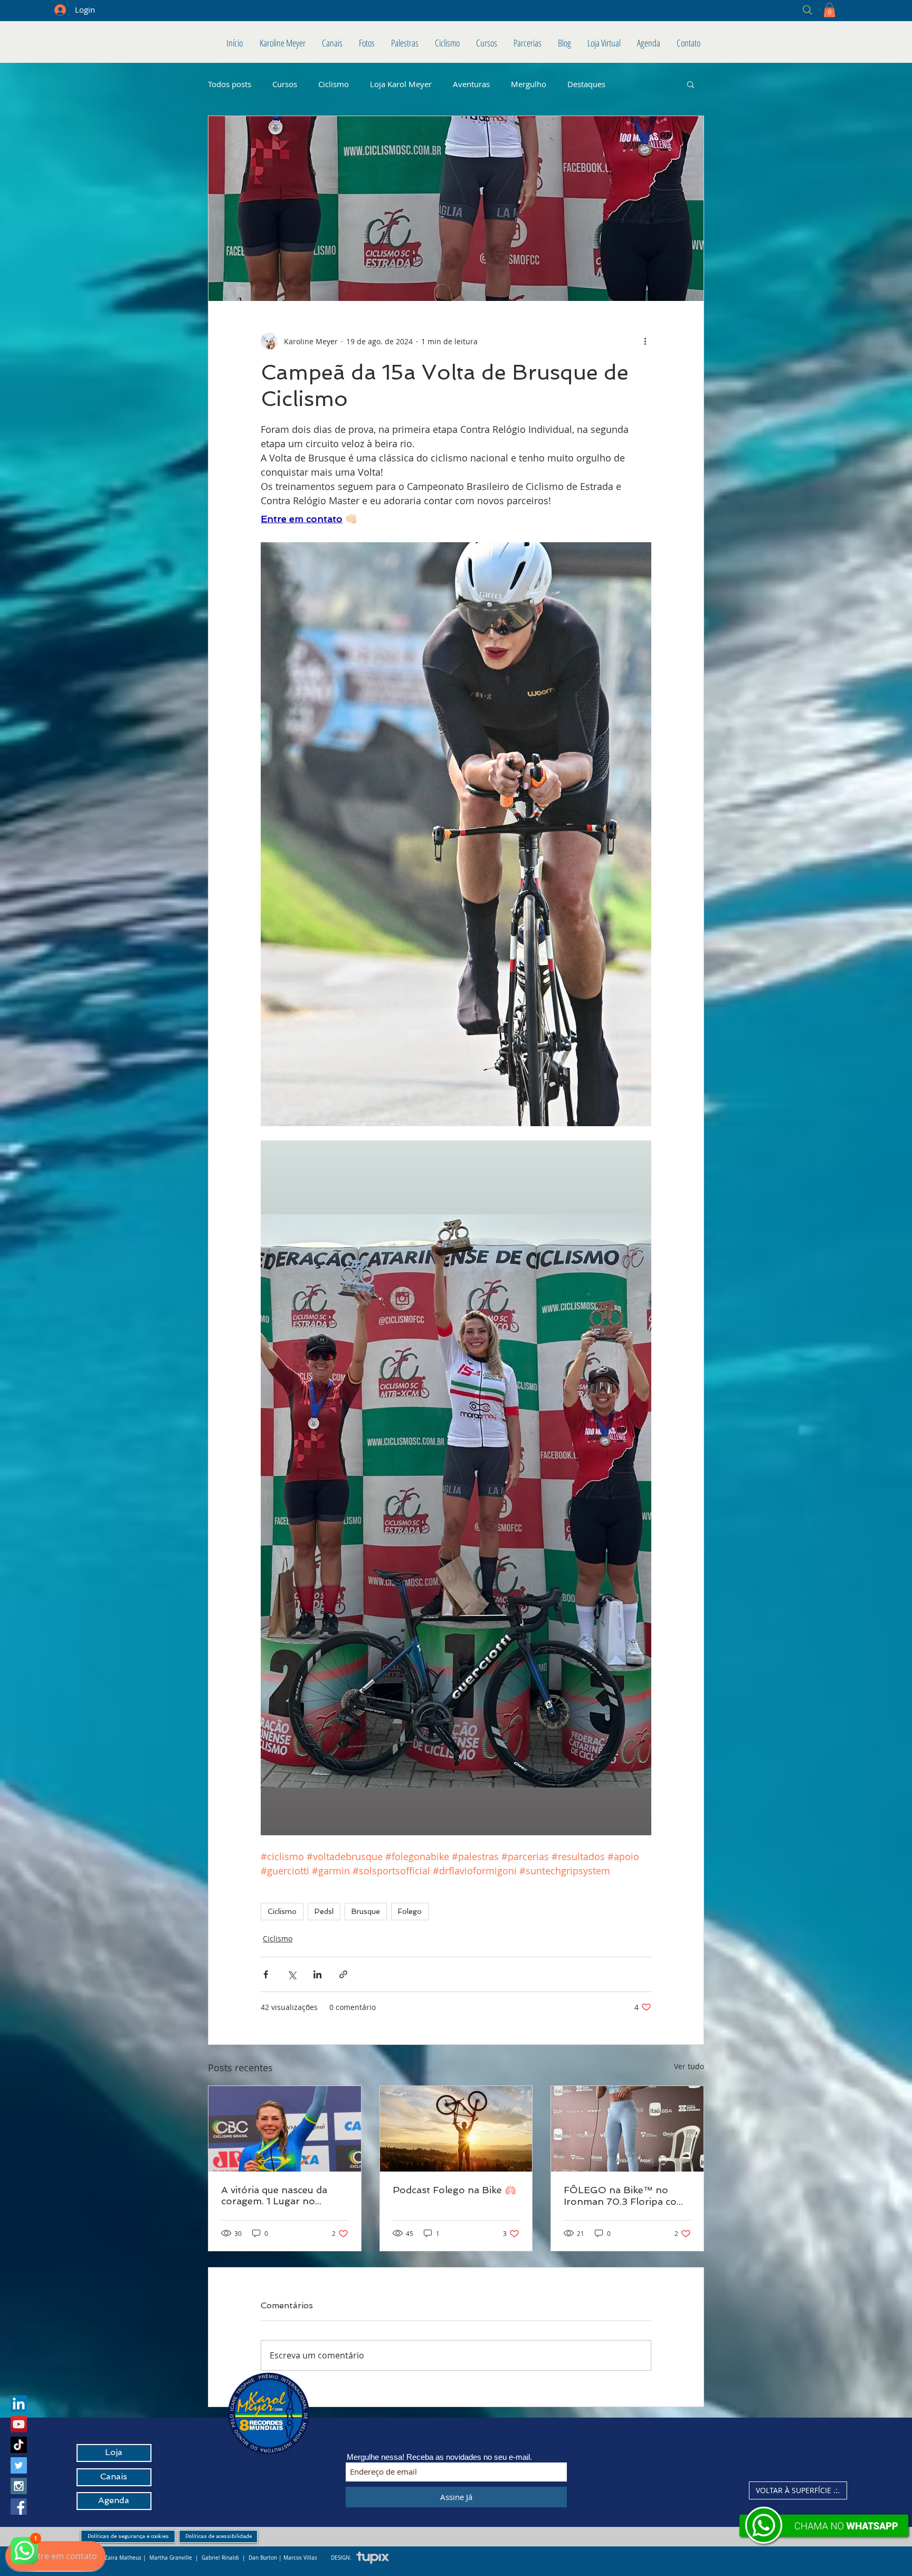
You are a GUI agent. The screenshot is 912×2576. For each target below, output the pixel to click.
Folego (410, 1911)
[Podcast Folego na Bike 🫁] (456, 2129)
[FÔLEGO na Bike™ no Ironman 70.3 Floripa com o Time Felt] (627, 2129)
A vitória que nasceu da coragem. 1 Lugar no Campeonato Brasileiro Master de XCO (275, 2195)
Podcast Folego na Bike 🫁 (454, 2190)
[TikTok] (19, 2445)
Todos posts (230, 84)
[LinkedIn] (19, 2404)
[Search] (731, 10)
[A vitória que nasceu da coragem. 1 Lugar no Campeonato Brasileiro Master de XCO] (285, 2129)
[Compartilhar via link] (343, 1974)
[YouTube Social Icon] (19, 2424)
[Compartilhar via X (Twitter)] (292, 1974)
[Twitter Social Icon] (19, 2465)
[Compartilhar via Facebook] (266, 1974)
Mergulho (529, 84)
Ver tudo (689, 2066)
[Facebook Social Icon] (19, 2507)
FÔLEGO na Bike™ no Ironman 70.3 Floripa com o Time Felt (625, 2196)
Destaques (586, 84)
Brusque (366, 1911)
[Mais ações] (645, 341)
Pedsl (324, 1911)
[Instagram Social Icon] (19, 2486)
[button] (829, 10)
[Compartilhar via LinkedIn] (317, 1974)
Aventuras (471, 84)
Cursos (285, 84)
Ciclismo (334, 84)
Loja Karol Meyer (401, 84)
